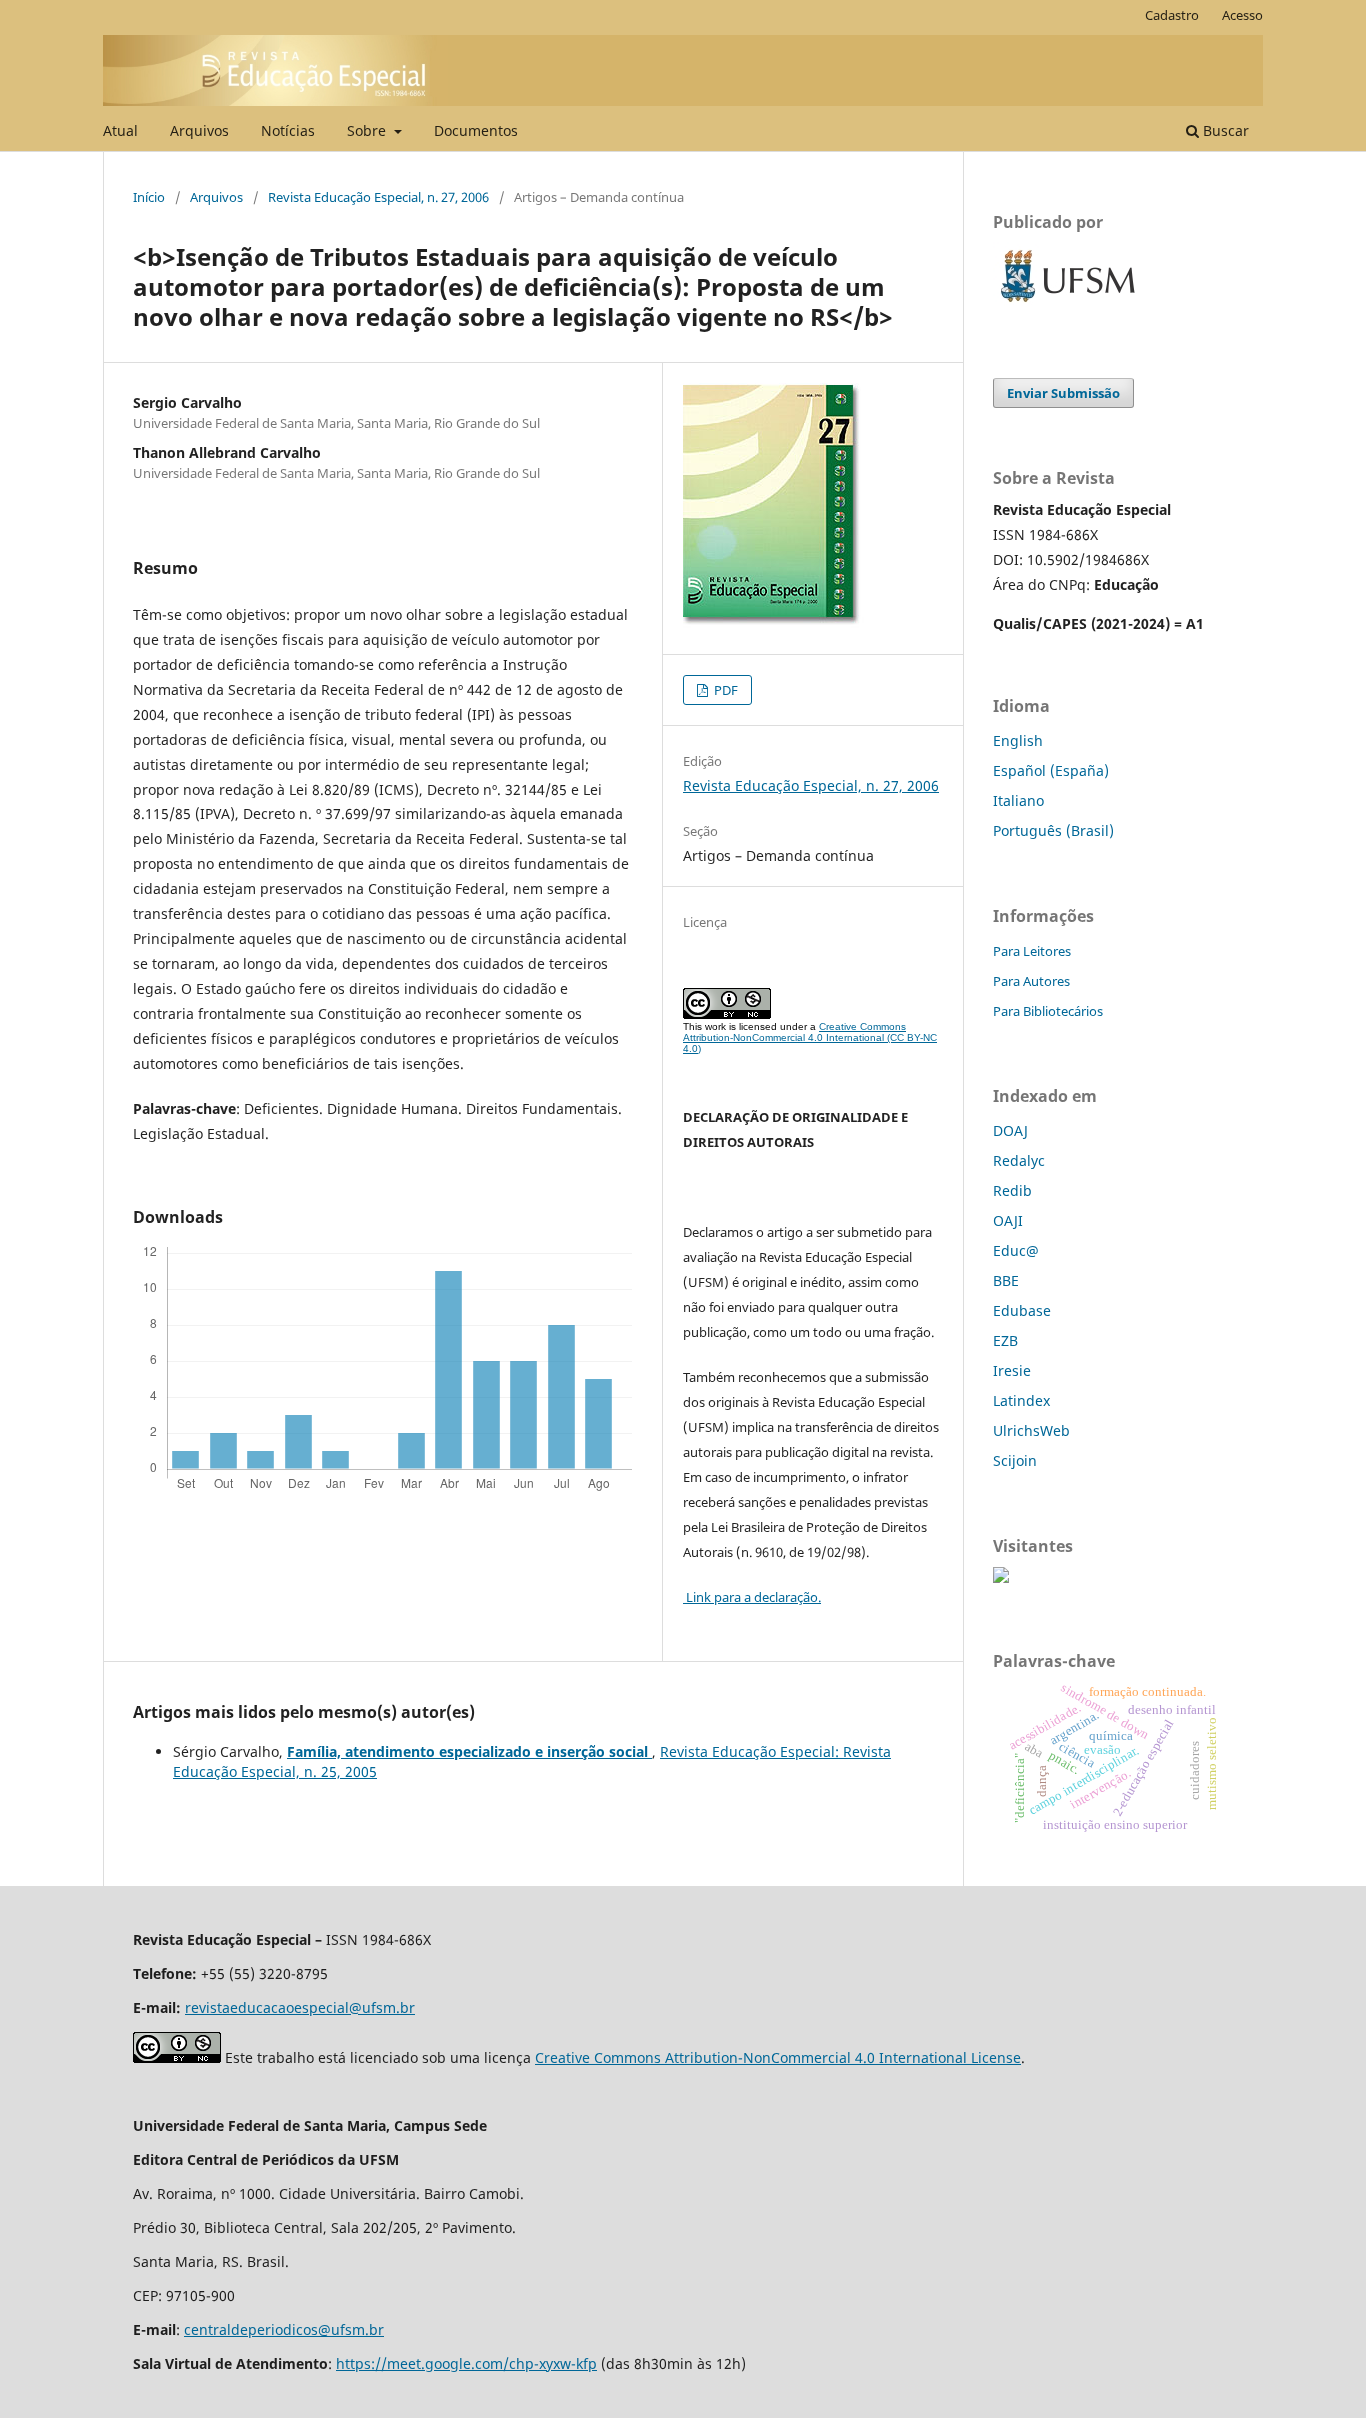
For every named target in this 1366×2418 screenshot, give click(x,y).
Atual (120, 130)
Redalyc (1019, 1160)
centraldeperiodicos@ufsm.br (284, 2329)
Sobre (368, 130)
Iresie (1012, 1370)
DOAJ (1010, 1130)
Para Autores (1031, 981)
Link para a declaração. (752, 1597)
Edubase (1022, 1310)
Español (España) (1051, 770)
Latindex (1021, 1400)
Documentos (476, 130)
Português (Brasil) (1053, 830)
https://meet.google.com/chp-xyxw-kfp (466, 2363)
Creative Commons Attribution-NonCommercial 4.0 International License (778, 2057)
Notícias (288, 130)
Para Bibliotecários (1048, 1011)
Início (149, 197)
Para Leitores (1032, 951)
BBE (1006, 1280)
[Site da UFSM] (1068, 304)
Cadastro (1172, 15)
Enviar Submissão (1063, 393)
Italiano (1018, 800)
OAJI (1008, 1220)
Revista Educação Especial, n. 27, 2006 (378, 197)
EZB (1005, 1340)
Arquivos (199, 130)
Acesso (1242, 15)
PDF (724, 690)
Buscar (1224, 130)
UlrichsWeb (1031, 1430)
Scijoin (1015, 1460)
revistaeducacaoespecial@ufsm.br (300, 2007)
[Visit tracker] (1001, 1577)
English (1018, 740)
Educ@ (1016, 1250)
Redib (1012, 1190)
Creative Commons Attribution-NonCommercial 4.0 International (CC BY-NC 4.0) (810, 1037)
